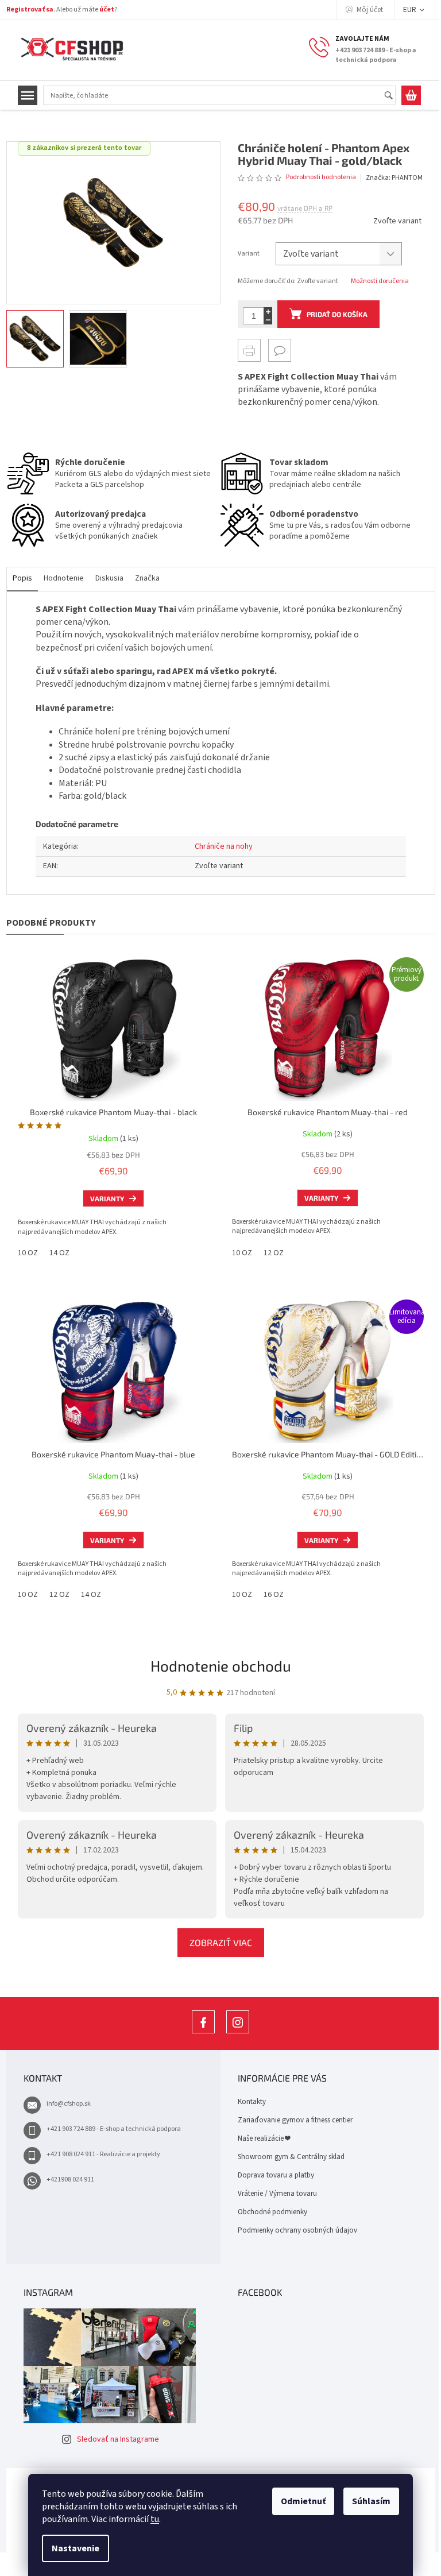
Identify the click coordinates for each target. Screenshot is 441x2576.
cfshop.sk (238, 2033)
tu (155, 2519)
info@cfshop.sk (69, 2104)
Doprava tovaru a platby (276, 2175)
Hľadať (394, 96)
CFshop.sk (203, 2033)
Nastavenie (76, 2548)
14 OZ (59, 1253)
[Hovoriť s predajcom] (280, 350)
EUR (411, 10)
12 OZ (274, 1253)
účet (107, 9)
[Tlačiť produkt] (249, 350)
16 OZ (274, 1595)
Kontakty (252, 2102)
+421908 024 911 (70, 2179)
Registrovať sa (30, 9)
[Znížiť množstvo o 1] (268, 320)
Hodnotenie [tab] (64, 578)
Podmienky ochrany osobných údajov (297, 2230)
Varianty (107, 1198)
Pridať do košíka (337, 314)
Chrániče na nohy (224, 846)
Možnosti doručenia (380, 281)
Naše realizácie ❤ (264, 2138)
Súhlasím (371, 2501)
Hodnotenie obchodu (221, 1666)
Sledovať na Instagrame (118, 2439)
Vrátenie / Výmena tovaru (277, 2194)
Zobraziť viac (221, 1942)
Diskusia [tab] (109, 578)
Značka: (394, 178)
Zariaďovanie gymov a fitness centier (295, 2120)
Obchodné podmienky (272, 2212)
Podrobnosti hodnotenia (321, 177)
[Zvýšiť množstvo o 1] (268, 312)
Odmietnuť (303, 2501)
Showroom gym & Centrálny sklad (291, 2157)
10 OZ (28, 1253)
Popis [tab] (22, 578)
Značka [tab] (147, 578)
